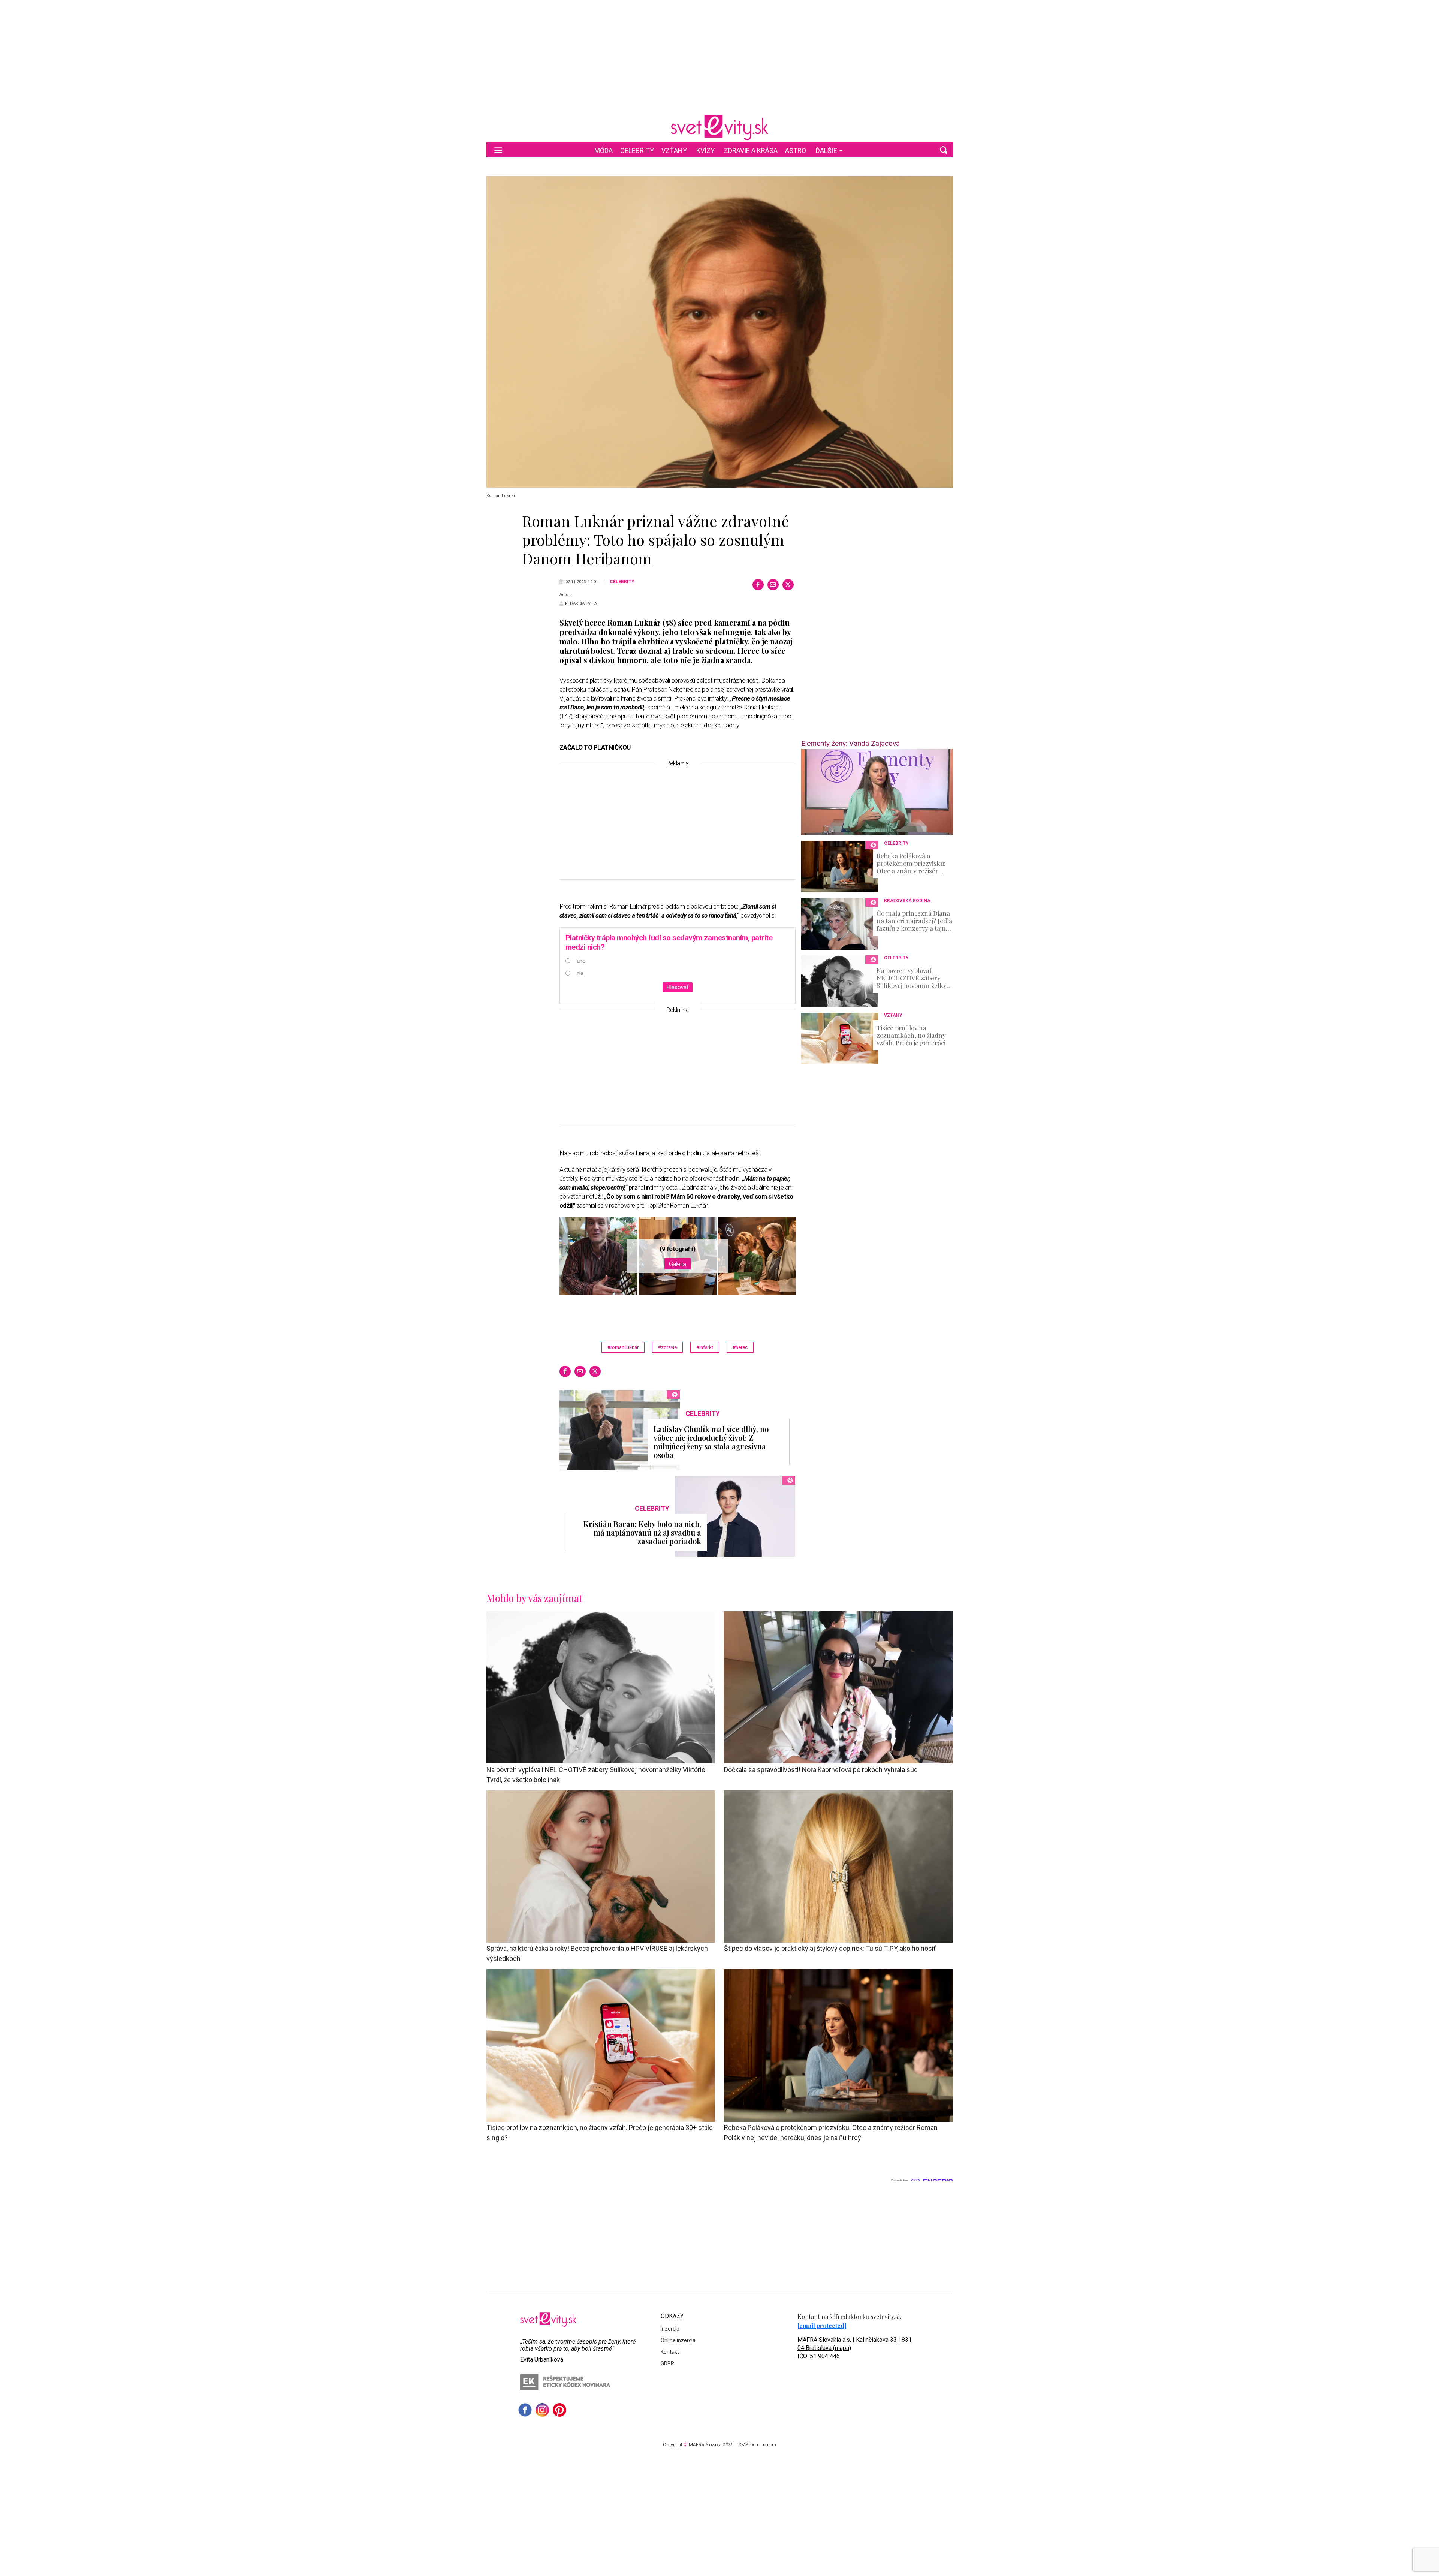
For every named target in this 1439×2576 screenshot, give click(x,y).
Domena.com (763, 2445)
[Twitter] (788, 585)
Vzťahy (674, 150)
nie (580, 973)
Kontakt (670, 2352)
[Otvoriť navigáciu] (498, 150)
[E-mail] (773, 585)
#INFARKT (705, 1347)
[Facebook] (758, 585)
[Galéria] (720, 332)
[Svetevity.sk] (719, 127)
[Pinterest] (559, 2410)
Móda (604, 150)
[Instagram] (542, 2410)
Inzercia (670, 2329)
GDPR (667, 2363)
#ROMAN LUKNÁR (623, 1347)
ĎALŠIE (826, 150)
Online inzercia (678, 2340)
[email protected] (822, 2325)
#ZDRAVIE (667, 1347)
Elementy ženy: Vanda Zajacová (850, 743)
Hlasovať (678, 987)
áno (581, 961)
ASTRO (796, 150)
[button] (944, 150)
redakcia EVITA (581, 604)
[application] (877, 792)
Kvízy (705, 150)
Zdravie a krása (751, 150)
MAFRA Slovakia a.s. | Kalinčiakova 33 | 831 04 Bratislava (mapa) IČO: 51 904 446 (855, 2348)
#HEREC (740, 1347)
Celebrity (637, 150)
